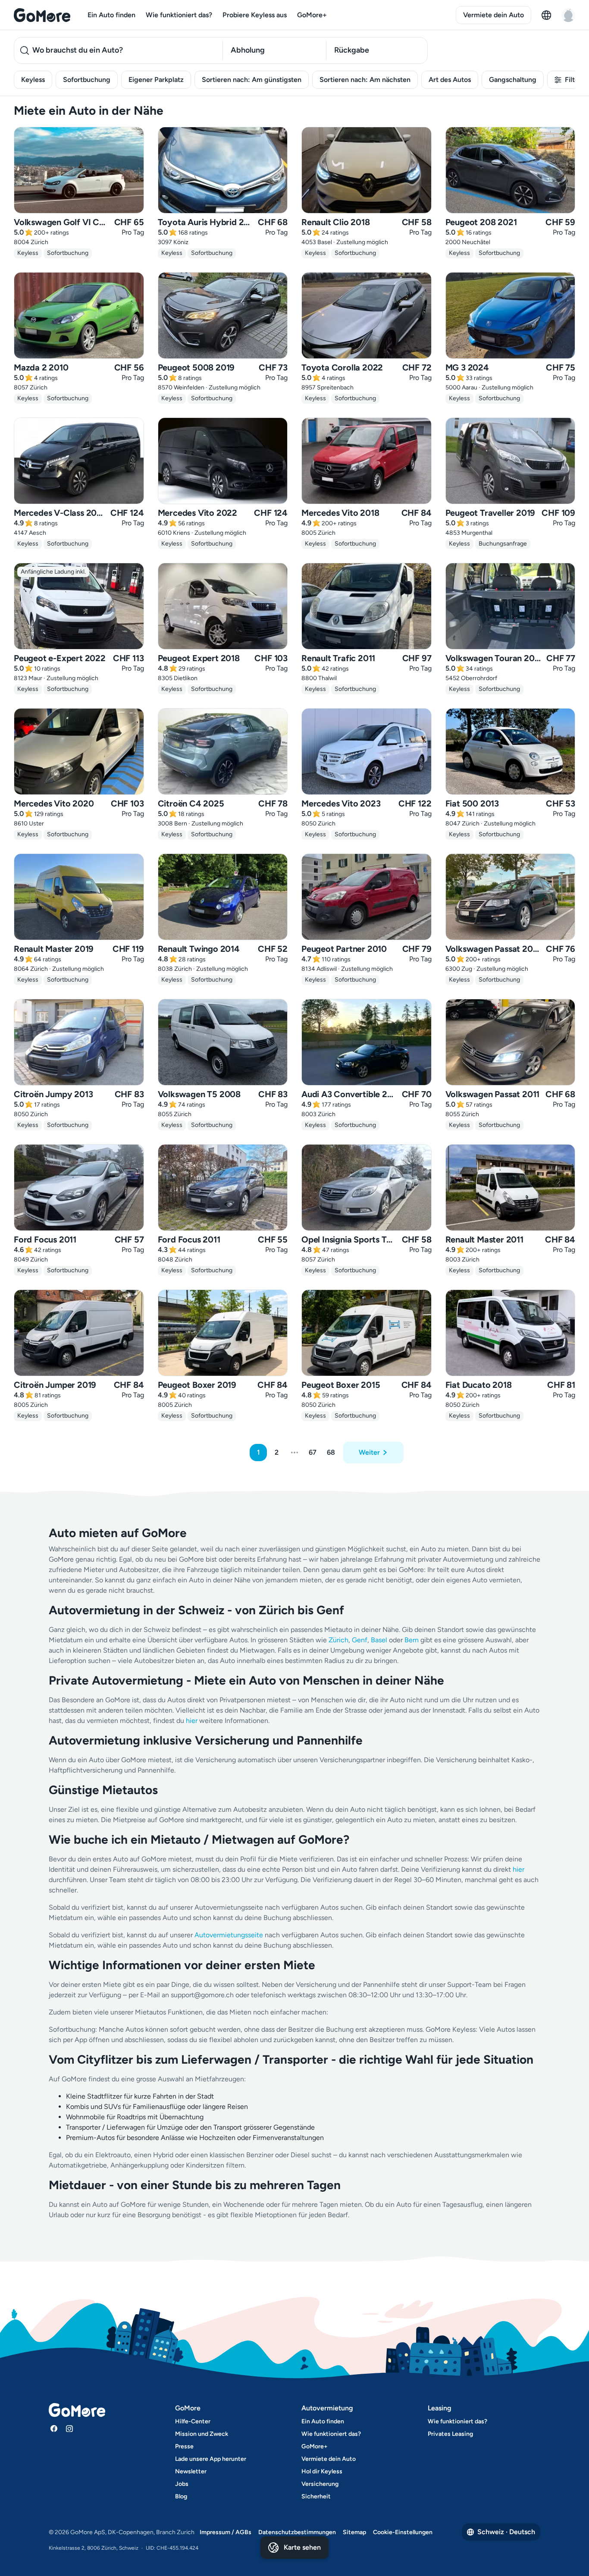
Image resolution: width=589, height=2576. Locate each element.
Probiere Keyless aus (255, 15)
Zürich (338, 1640)
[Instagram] (69, 2429)
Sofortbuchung (87, 80)
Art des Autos (450, 80)
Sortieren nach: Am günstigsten (252, 80)
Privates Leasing (450, 2434)
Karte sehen (302, 2547)
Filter (573, 80)
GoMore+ (312, 15)
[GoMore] (42, 15)
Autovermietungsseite (229, 1935)
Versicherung (320, 2484)
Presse (184, 2446)
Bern (412, 1640)
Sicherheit (316, 2496)
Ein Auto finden (111, 15)
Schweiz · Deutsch (506, 2532)
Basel (379, 1640)
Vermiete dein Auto (493, 15)
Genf (360, 1640)
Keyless (33, 80)
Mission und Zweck (202, 2434)
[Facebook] (54, 2429)
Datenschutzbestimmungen (297, 2532)
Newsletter (191, 2471)
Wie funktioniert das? (179, 15)
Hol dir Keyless (322, 2471)
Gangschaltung (513, 80)
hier (192, 1721)
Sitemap (354, 2532)
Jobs (182, 2484)
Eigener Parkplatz (156, 80)
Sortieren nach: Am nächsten (365, 80)
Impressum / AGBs (226, 2532)
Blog (181, 2496)
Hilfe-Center (193, 2421)
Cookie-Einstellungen (403, 2532)
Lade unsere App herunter (211, 2459)
